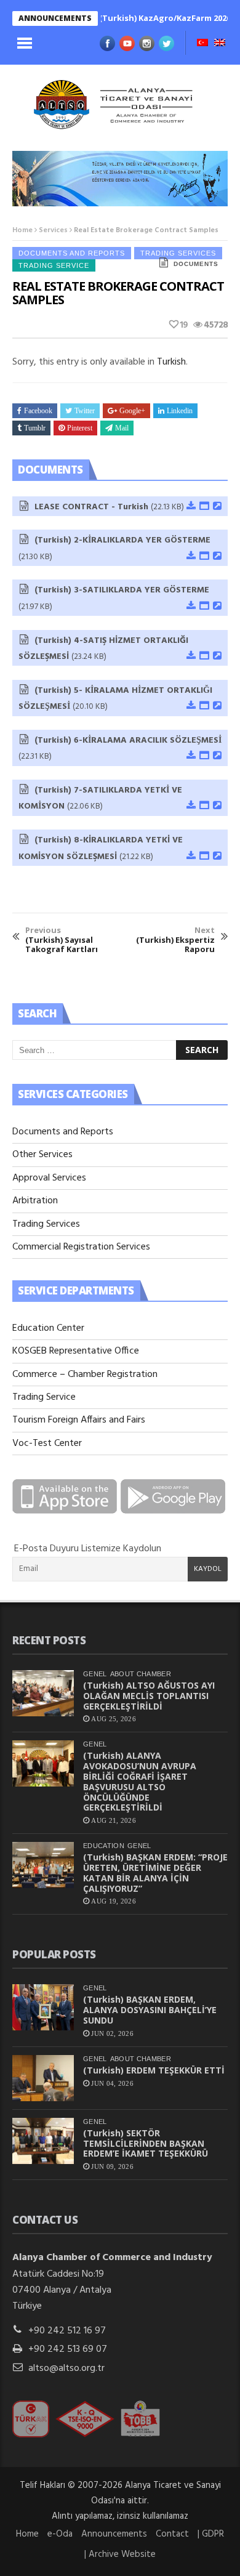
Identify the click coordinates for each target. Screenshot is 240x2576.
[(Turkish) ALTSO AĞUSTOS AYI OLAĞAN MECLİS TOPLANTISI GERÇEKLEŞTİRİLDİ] (43, 1693)
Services (53, 230)
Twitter (85, 411)
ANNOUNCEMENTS (55, 18)
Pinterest (80, 428)
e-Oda (60, 2534)
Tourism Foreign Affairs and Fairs (79, 1420)
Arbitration (35, 1201)
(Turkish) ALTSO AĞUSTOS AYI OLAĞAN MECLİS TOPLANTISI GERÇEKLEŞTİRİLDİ (149, 1696)
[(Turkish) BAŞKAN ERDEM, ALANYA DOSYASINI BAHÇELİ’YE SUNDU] (43, 2007)
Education (104, 1846)
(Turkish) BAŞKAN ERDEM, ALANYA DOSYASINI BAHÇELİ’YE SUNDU (150, 2010)
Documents (196, 264)
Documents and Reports (72, 253)
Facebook (38, 411)
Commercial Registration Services (81, 1247)
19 (183, 325)
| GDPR (211, 2534)
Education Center (48, 1328)
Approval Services (49, 1178)
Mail (122, 428)
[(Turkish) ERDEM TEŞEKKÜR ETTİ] (43, 2078)
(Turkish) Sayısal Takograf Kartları (62, 940)
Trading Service (54, 265)
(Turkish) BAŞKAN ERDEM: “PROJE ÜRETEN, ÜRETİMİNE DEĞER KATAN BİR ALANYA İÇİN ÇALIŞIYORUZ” (155, 1872)
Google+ (132, 411)
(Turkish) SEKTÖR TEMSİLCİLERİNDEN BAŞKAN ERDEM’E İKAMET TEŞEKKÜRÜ (146, 2143)
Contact (172, 2534)
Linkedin (180, 411)
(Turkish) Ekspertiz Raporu (175, 940)
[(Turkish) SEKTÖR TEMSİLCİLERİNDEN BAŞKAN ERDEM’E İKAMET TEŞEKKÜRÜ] (43, 2141)
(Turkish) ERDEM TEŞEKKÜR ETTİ (154, 2070)
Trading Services (46, 1224)
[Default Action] (217, 507)
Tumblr (35, 428)
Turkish (171, 362)
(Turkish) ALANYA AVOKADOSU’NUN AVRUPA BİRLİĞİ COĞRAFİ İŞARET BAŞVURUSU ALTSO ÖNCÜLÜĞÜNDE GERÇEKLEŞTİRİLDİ (140, 1781)
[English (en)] (220, 44)
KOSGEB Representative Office (76, 1351)
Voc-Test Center (47, 1443)
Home (22, 230)
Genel (95, 1674)
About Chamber (141, 1674)
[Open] (204, 507)
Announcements (114, 2534)
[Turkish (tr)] (202, 44)
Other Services (42, 1155)
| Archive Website (120, 2554)
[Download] (190, 507)
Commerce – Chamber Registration (85, 1375)
